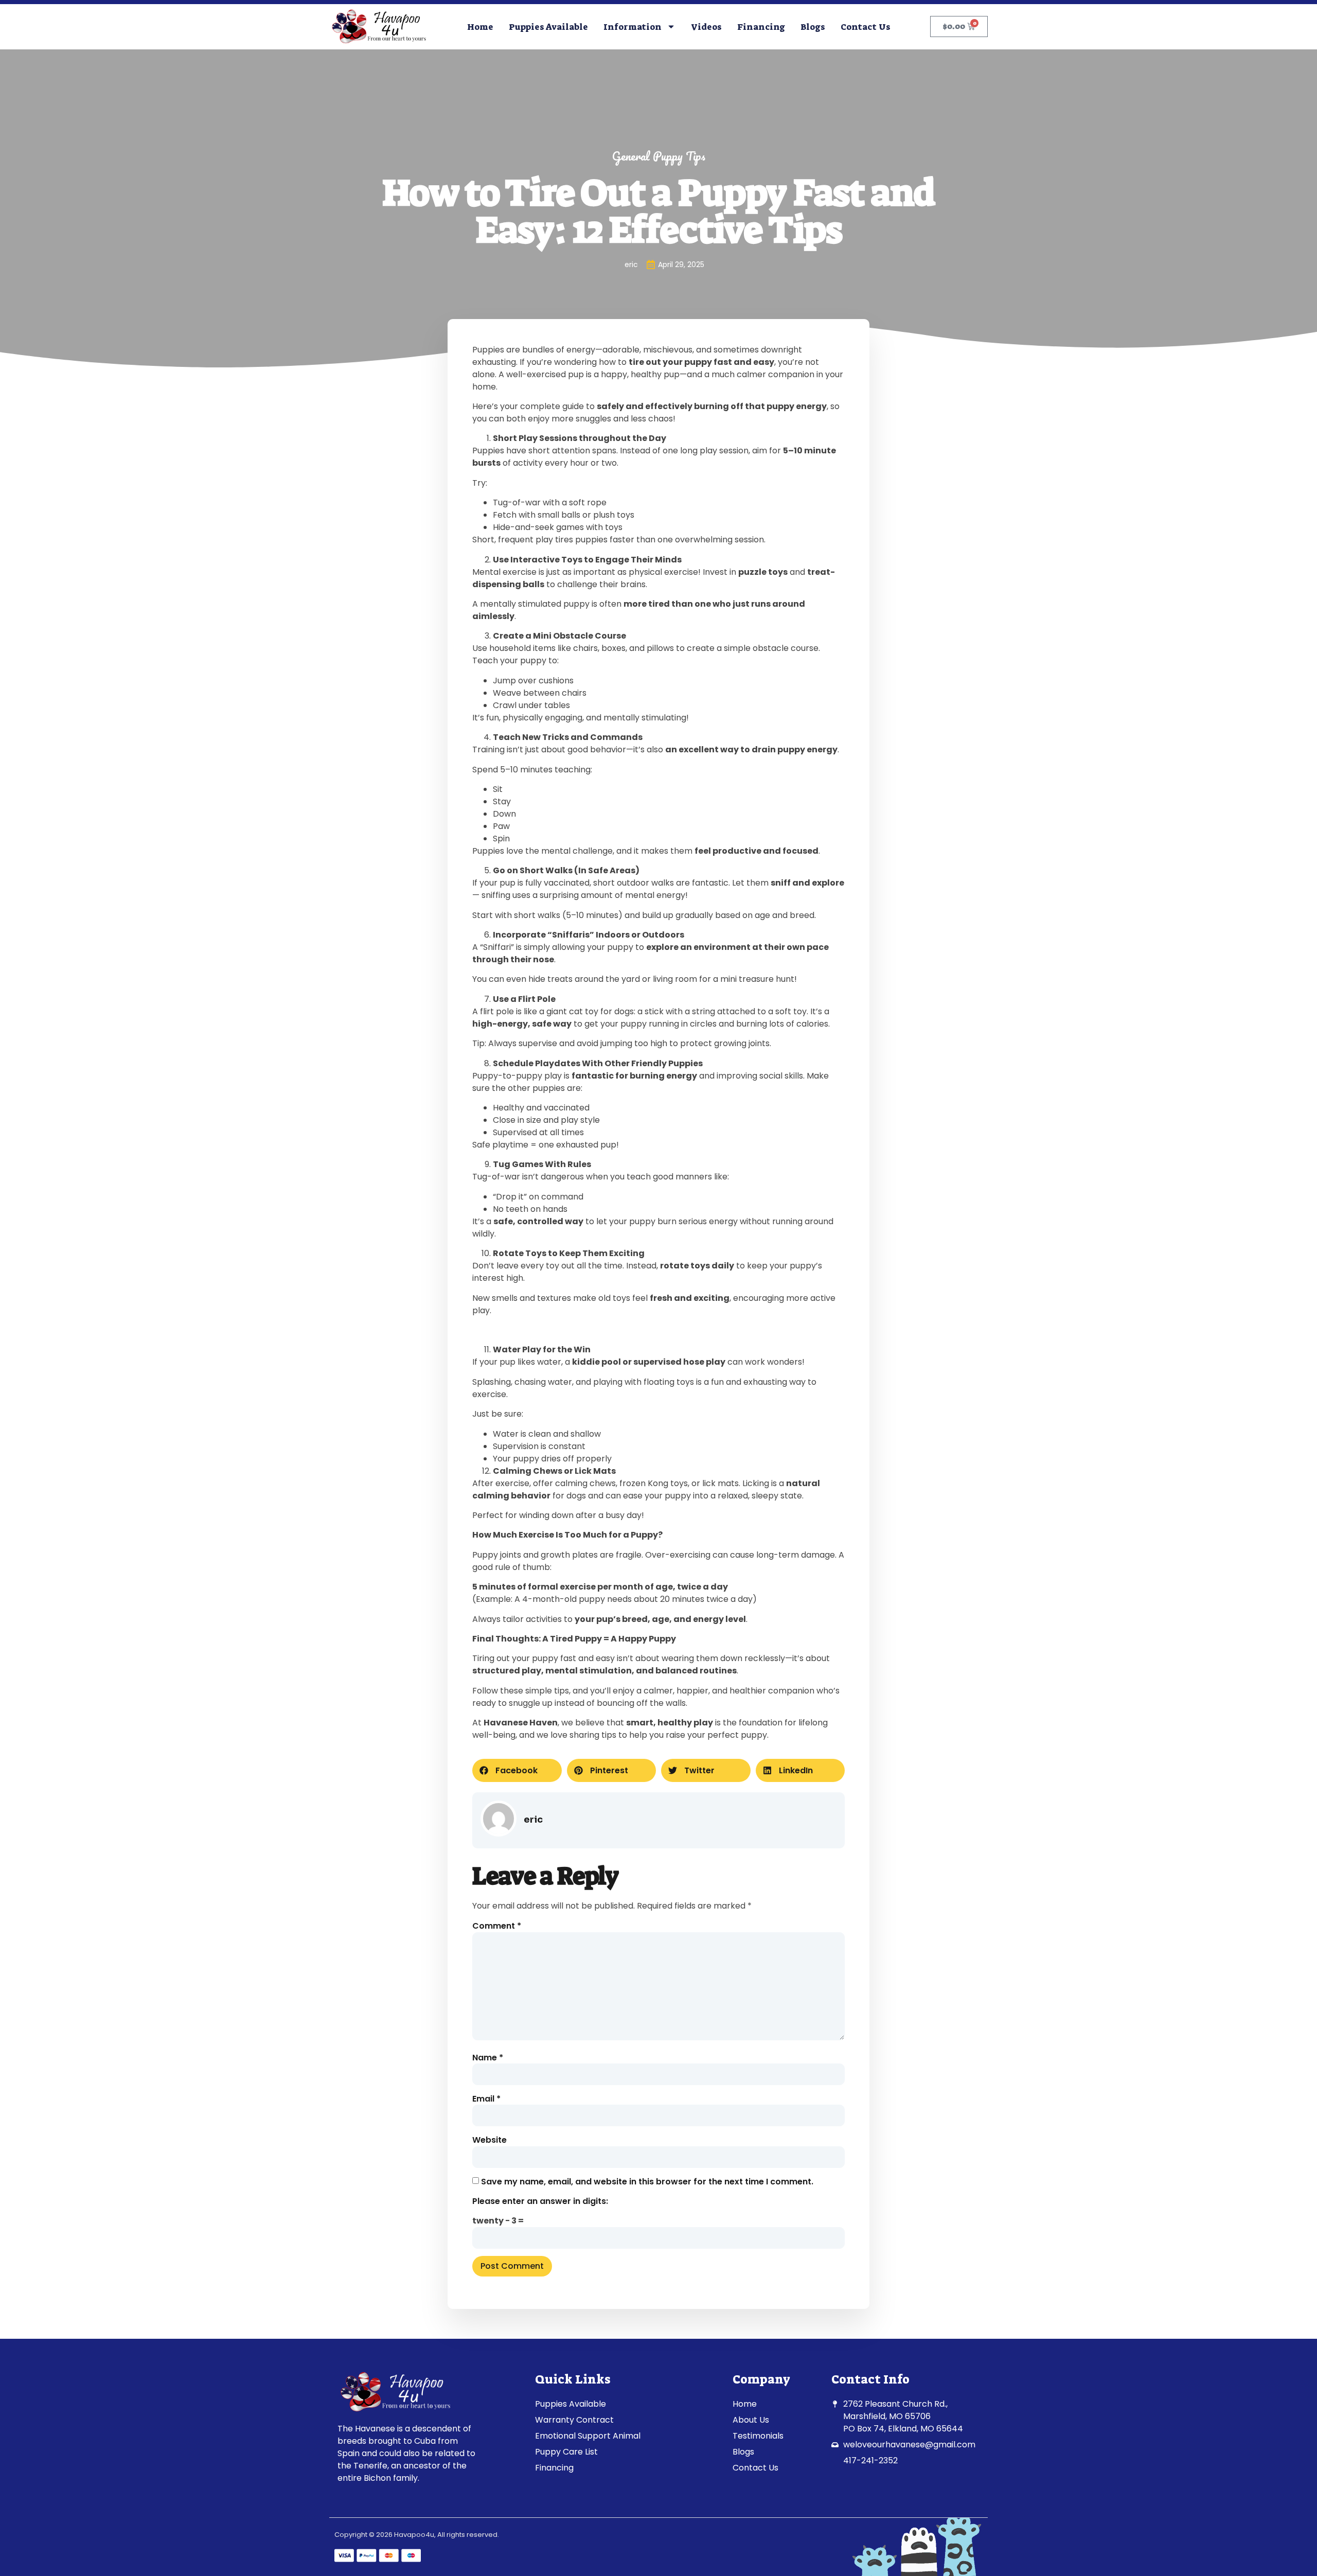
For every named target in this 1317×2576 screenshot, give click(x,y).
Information (633, 27)
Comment (497, 1926)
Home (480, 27)
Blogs (813, 27)
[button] (517, 1770)
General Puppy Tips (659, 156)
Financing (761, 27)
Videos (706, 27)
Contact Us (866, 27)
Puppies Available (548, 27)
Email (486, 2099)
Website (490, 2140)
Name (488, 2058)
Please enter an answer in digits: (540, 2201)
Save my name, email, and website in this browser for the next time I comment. (647, 2182)
